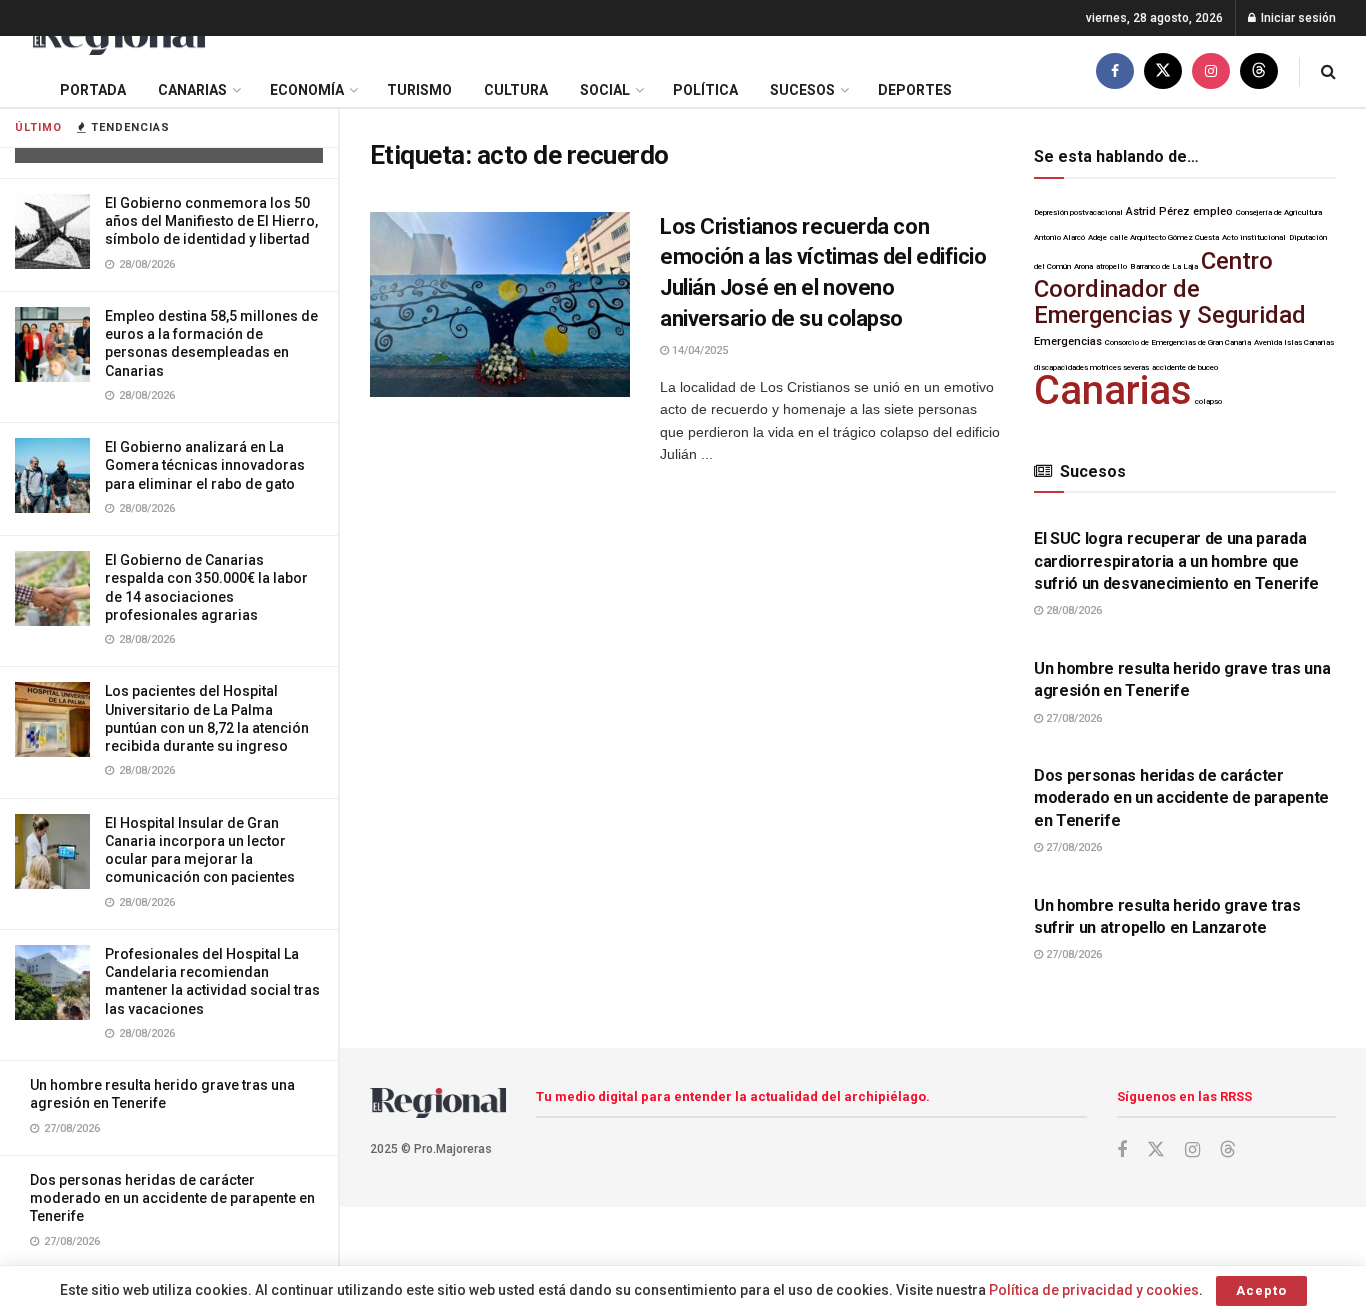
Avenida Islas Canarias (1294, 342)
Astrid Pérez (1158, 211)
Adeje (1097, 237)
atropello (1111, 266)
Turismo (419, 90)
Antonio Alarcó (1059, 237)
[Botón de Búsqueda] (1328, 71)
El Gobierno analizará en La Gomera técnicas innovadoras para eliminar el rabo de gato (205, 465)
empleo (1213, 211)
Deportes (915, 90)
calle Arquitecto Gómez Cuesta (1164, 237)
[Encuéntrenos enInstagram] (1211, 71)
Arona (1083, 266)
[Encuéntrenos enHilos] (1259, 71)
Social (605, 90)
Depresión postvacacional (1078, 212)
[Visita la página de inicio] (117, 36)
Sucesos (802, 90)
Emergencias (1068, 341)
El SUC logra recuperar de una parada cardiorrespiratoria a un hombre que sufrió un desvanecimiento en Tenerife (1176, 561)
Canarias (192, 90)
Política (705, 90)
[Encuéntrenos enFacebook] (1115, 71)
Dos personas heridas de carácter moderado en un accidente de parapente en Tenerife (172, 1198)
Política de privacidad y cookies (1094, 1290)
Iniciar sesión (1297, 18)
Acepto (1261, 1290)
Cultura (516, 90)
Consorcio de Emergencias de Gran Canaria (1178, 342)
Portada (93, 90)
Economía (307, 90)
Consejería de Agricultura (1279, 212)
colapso (1208, 401)
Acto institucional (1254, 237)
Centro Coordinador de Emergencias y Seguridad (1170, 288)
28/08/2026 (1072, 610)
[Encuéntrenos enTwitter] (1163, 71)
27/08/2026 (1072, 718)
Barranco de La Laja (1164, 266)
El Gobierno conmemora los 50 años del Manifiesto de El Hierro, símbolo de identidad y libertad (211, 221)
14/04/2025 (698, 350)
